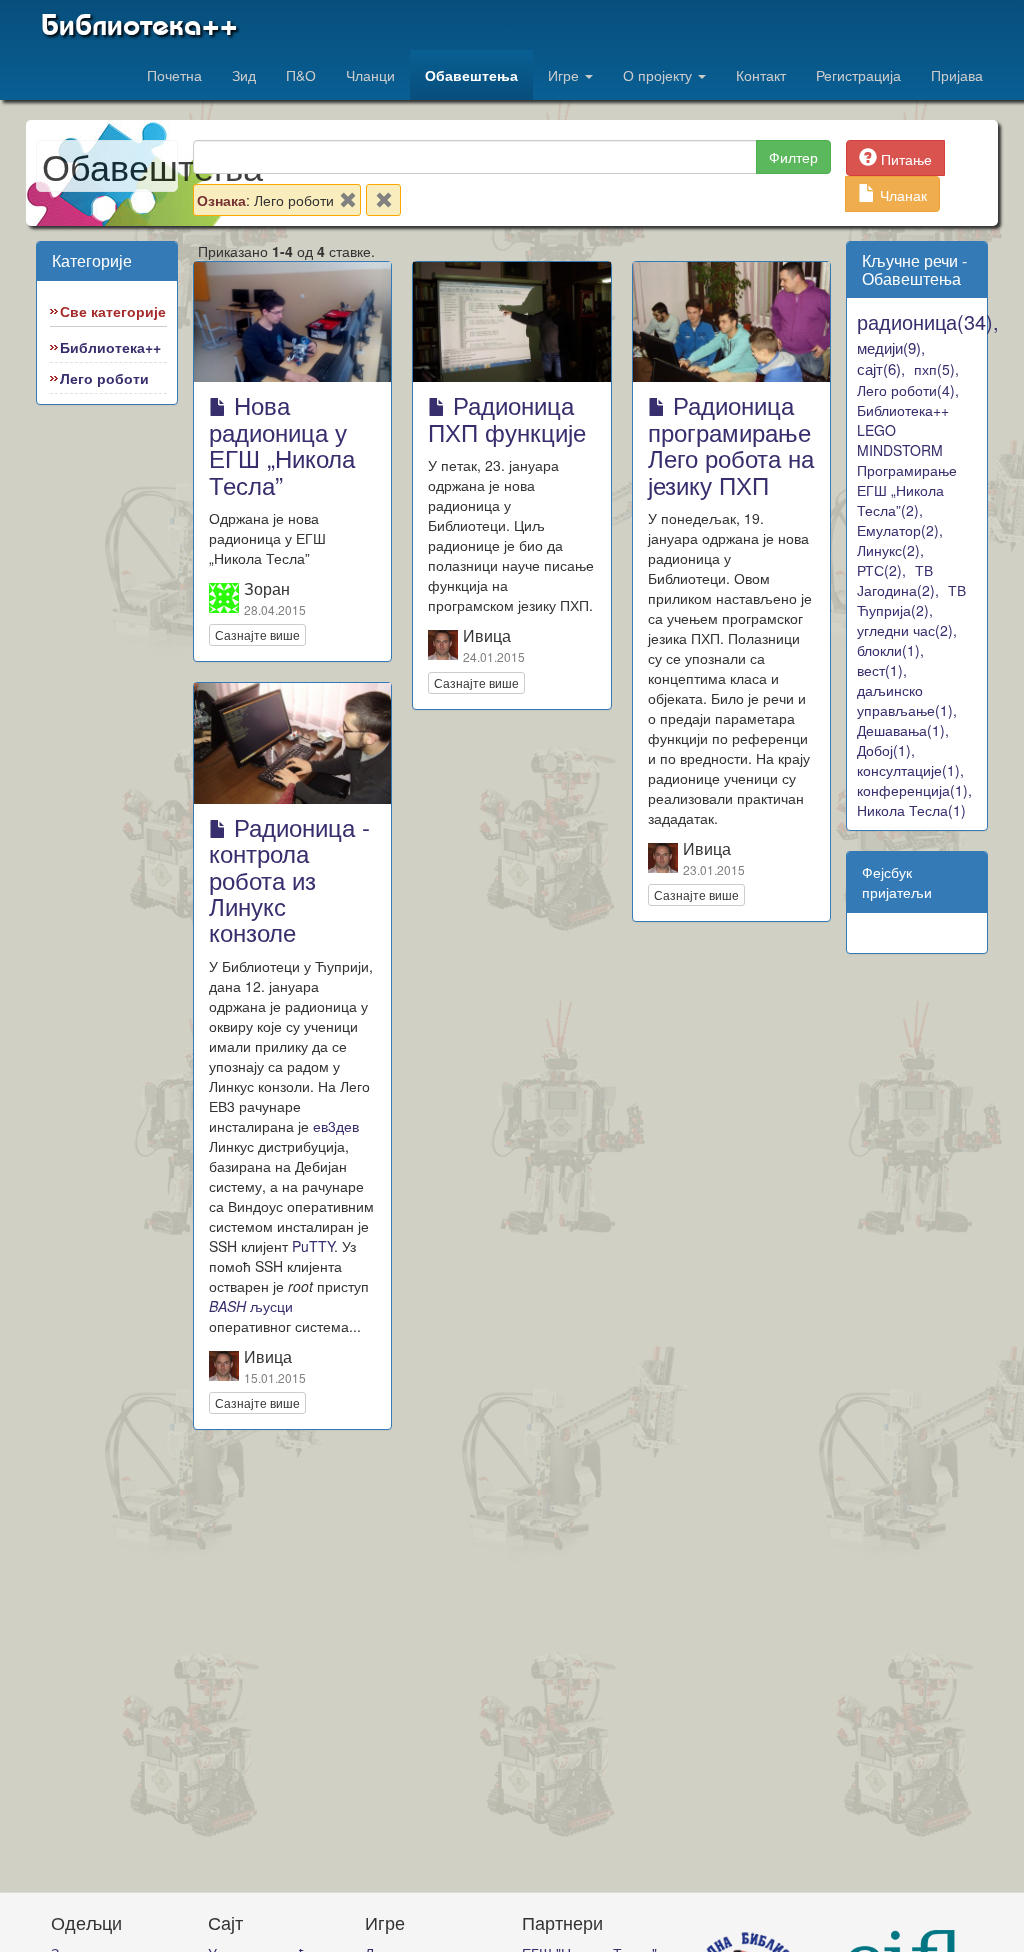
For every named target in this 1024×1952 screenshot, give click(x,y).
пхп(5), (936, 369)
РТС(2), (881, 570)
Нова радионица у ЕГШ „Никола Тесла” (282, 444)
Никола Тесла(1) (911, 810)
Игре (565, 75)
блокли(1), (890, 650)
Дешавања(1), (903, 730)
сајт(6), (881, 368)
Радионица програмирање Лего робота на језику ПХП (731, 444)
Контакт (761, 75)
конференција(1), (914, 790)
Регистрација (858, 75)
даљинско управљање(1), (907, 700)
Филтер (793, 157)
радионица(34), (928, 321)
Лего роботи (104, 378)
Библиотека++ (139, 25)
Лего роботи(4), (908, 390)
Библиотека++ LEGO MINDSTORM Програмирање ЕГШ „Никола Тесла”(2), (907, 460)
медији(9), (891, 347)
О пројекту (659, 75)
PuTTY (313, 1246)
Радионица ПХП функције (507, 417)
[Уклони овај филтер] (348, 204)
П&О (301, 75)
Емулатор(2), (900, 530)
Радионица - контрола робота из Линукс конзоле (289, 879)
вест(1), (882, 670)
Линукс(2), (890, 550)
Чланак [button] (901, 195)
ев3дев (336, 1126)
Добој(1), (886, 750)
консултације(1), (910, 770)
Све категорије (113, 311)
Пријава (957, 75)
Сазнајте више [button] (257, 634)
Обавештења (471, 75)
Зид (244, 75)
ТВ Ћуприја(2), (911, 600)
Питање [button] (904, 159)
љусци (251, 1306)
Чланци (370, 75)
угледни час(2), (907, 630)
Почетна (174, 75)
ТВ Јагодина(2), (898, 580)
